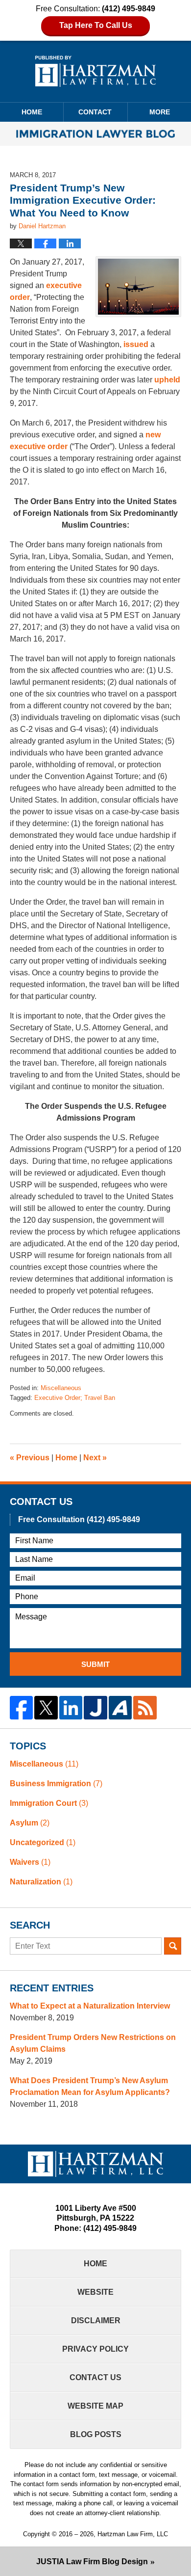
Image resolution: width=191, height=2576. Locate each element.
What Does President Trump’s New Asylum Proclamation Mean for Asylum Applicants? (90, 2086)
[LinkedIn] (71, 1707)
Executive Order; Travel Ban (75, 1398)
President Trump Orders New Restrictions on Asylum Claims (93, 2043)
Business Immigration (56, 1784)
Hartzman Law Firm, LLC (133, 2534)
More (160, 112)
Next (95, 1458)
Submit (95, 1664)
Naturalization (41, 1882)
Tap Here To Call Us (96, 25)
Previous (30, 1458)
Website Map (95, 2406)
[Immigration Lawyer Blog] (95, 134)
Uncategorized (43, 1842)
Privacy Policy (95, 2349)
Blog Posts (96, 2434)
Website (95, 2292)
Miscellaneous (61, 1388)
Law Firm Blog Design (92, 2562)
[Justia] (95, 1707)
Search (173, 1946)
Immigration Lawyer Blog (95, 71)
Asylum (30, 1823)
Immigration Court (49, 1803)
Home (32, 112)
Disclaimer (96, 2321)
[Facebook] (21, 1707)
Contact (95, 112)
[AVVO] (120, 1707)
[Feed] (145, 1707)
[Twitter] (46, 1707)
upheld (167, 380)
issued (137, 344)
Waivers (30, 1862)
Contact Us (95, 2377)
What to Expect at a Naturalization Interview (90, 2006)
